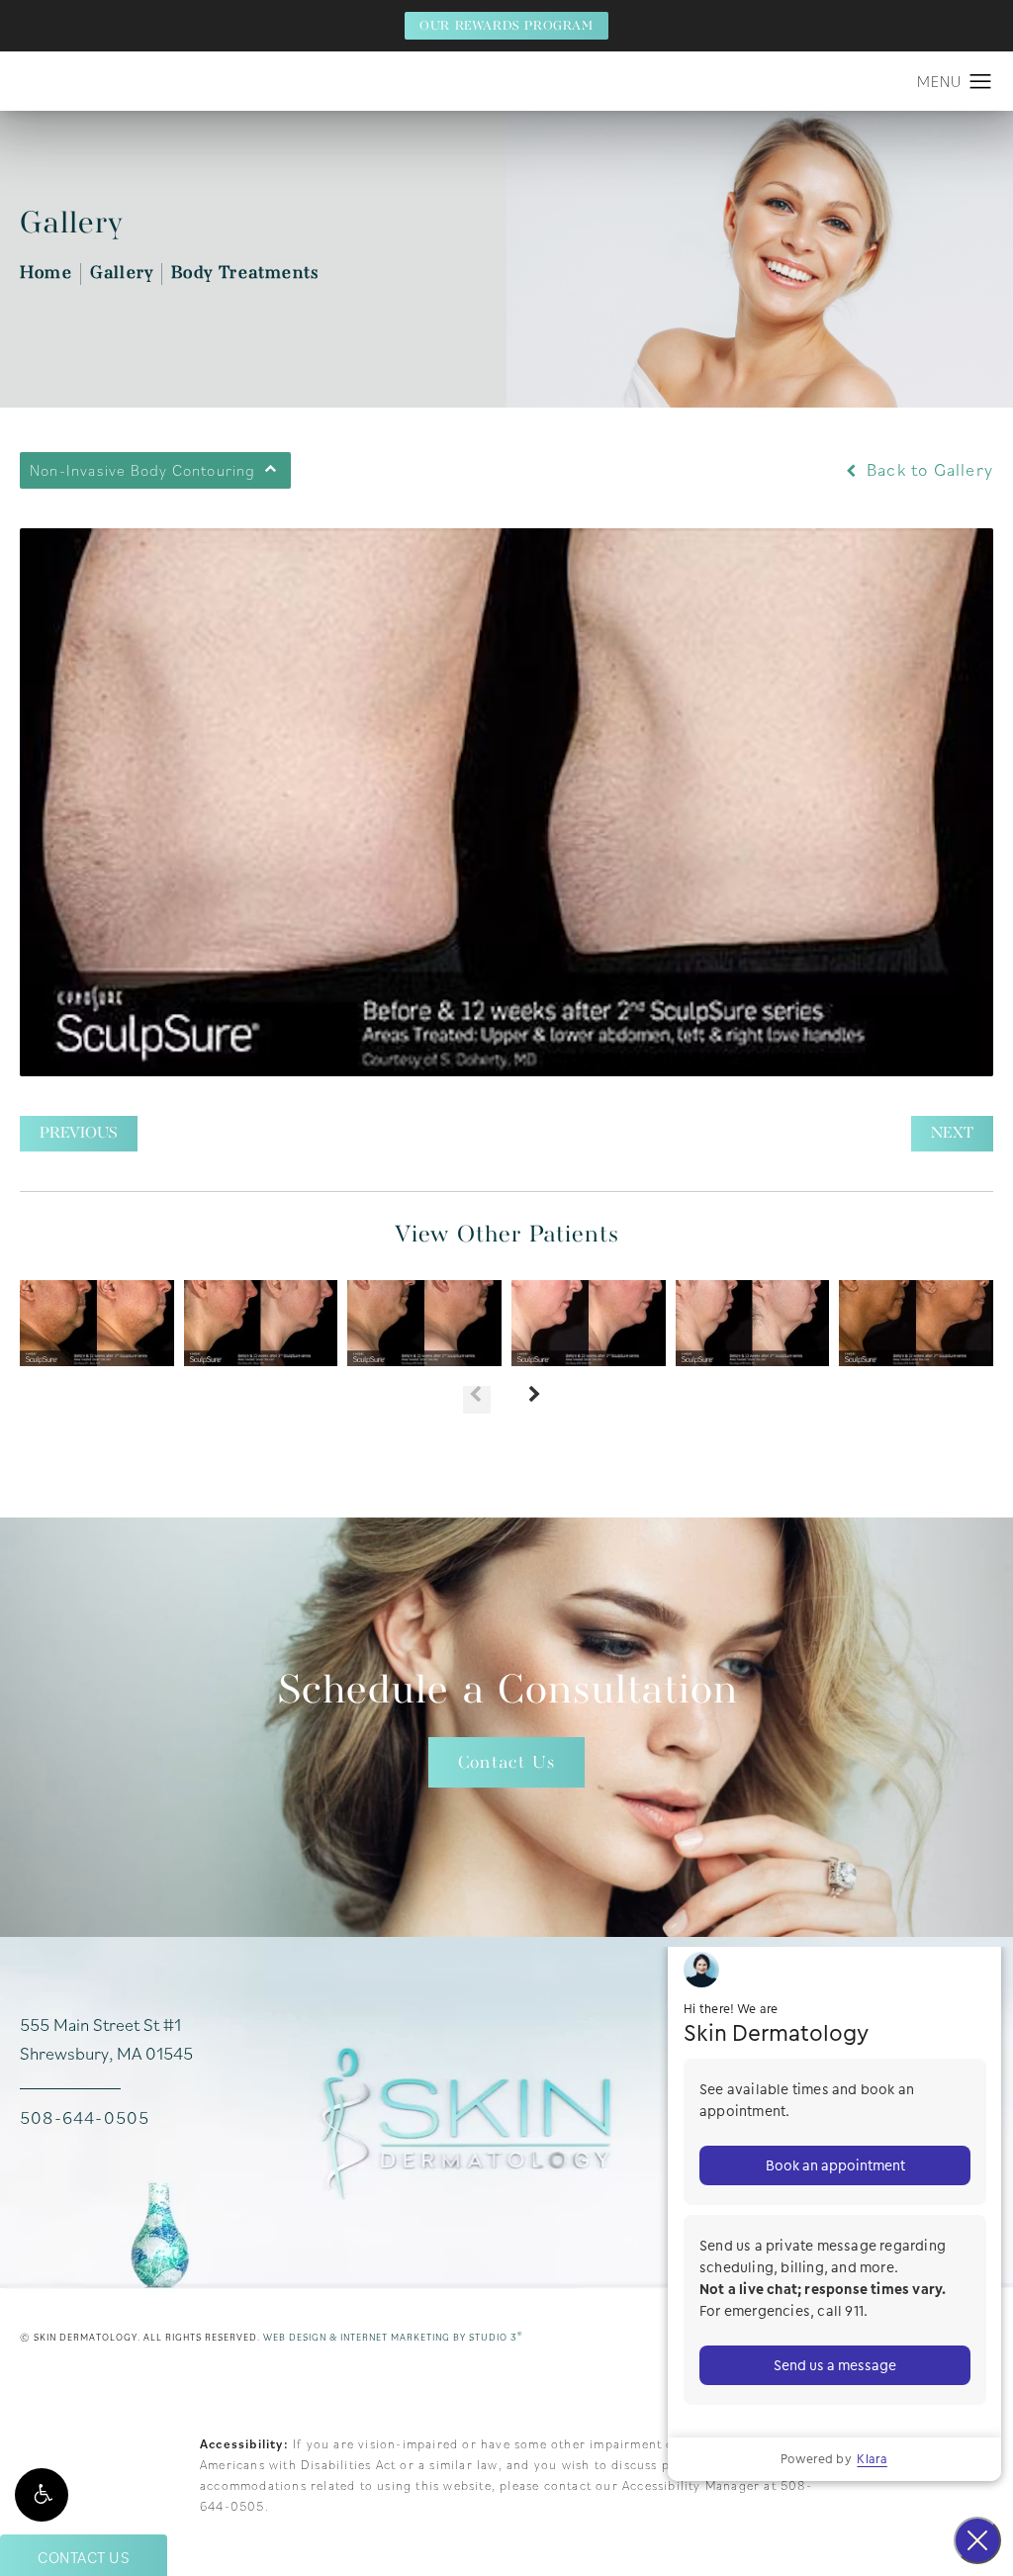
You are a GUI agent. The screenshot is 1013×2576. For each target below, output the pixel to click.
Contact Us (506, 1763)
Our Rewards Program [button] (506, 26)
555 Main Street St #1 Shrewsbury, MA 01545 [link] (106, 2039)
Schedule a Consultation (507, 1692)
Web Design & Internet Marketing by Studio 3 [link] (393, 2337)
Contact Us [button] (84, 2557)
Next (952, 1134)
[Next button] (536, 1400)
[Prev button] (477, 1400)
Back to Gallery (927, 470)
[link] (85, 2118)
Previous (79, 1134)
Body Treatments (245, 274)
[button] (42, 2495)
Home (46, 274)
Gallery (122, 274)
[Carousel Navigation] (506, 1390)
